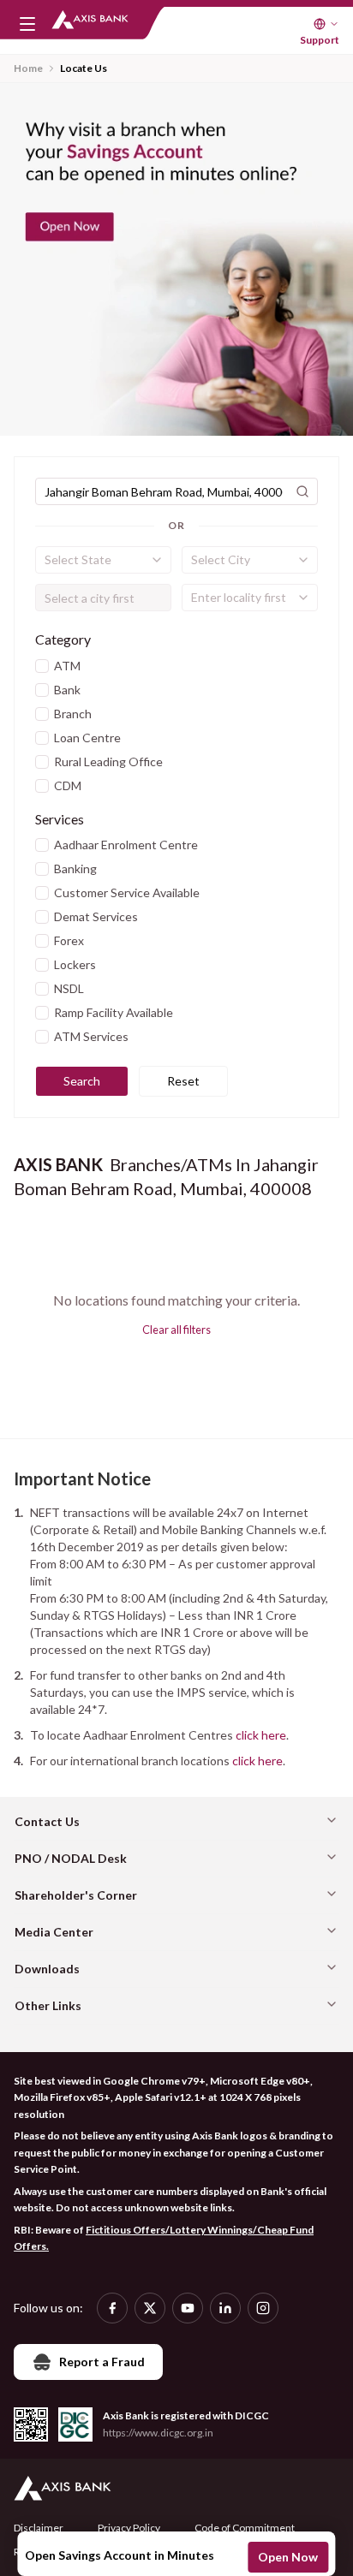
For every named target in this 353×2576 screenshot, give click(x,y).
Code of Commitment (245, 2528)
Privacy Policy (129, 2528)
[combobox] (103, 560)
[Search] (302, 491)
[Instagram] (263, 2308)
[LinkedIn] (225, 2308)
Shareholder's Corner (76, 1895)
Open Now (288, 2557)
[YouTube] (188, 2308)
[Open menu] (27, 24)
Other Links (48, 2005)
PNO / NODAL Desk (71, 1858)
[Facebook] (112, 2308)
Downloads (47, 1969)
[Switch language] (326, 24)
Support (320, 40)
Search (82, 1081)
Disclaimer (39, 2528)
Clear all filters (176, 1330)
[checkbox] (42, 666)
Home (28, 68)
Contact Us (47, 1821)
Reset (183, 1081)
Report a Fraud (102, 2362)
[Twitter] (150, 2308)
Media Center (54, 1932)
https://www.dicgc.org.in (158, 2433)
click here (261, 1735)
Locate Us (84, 68)
